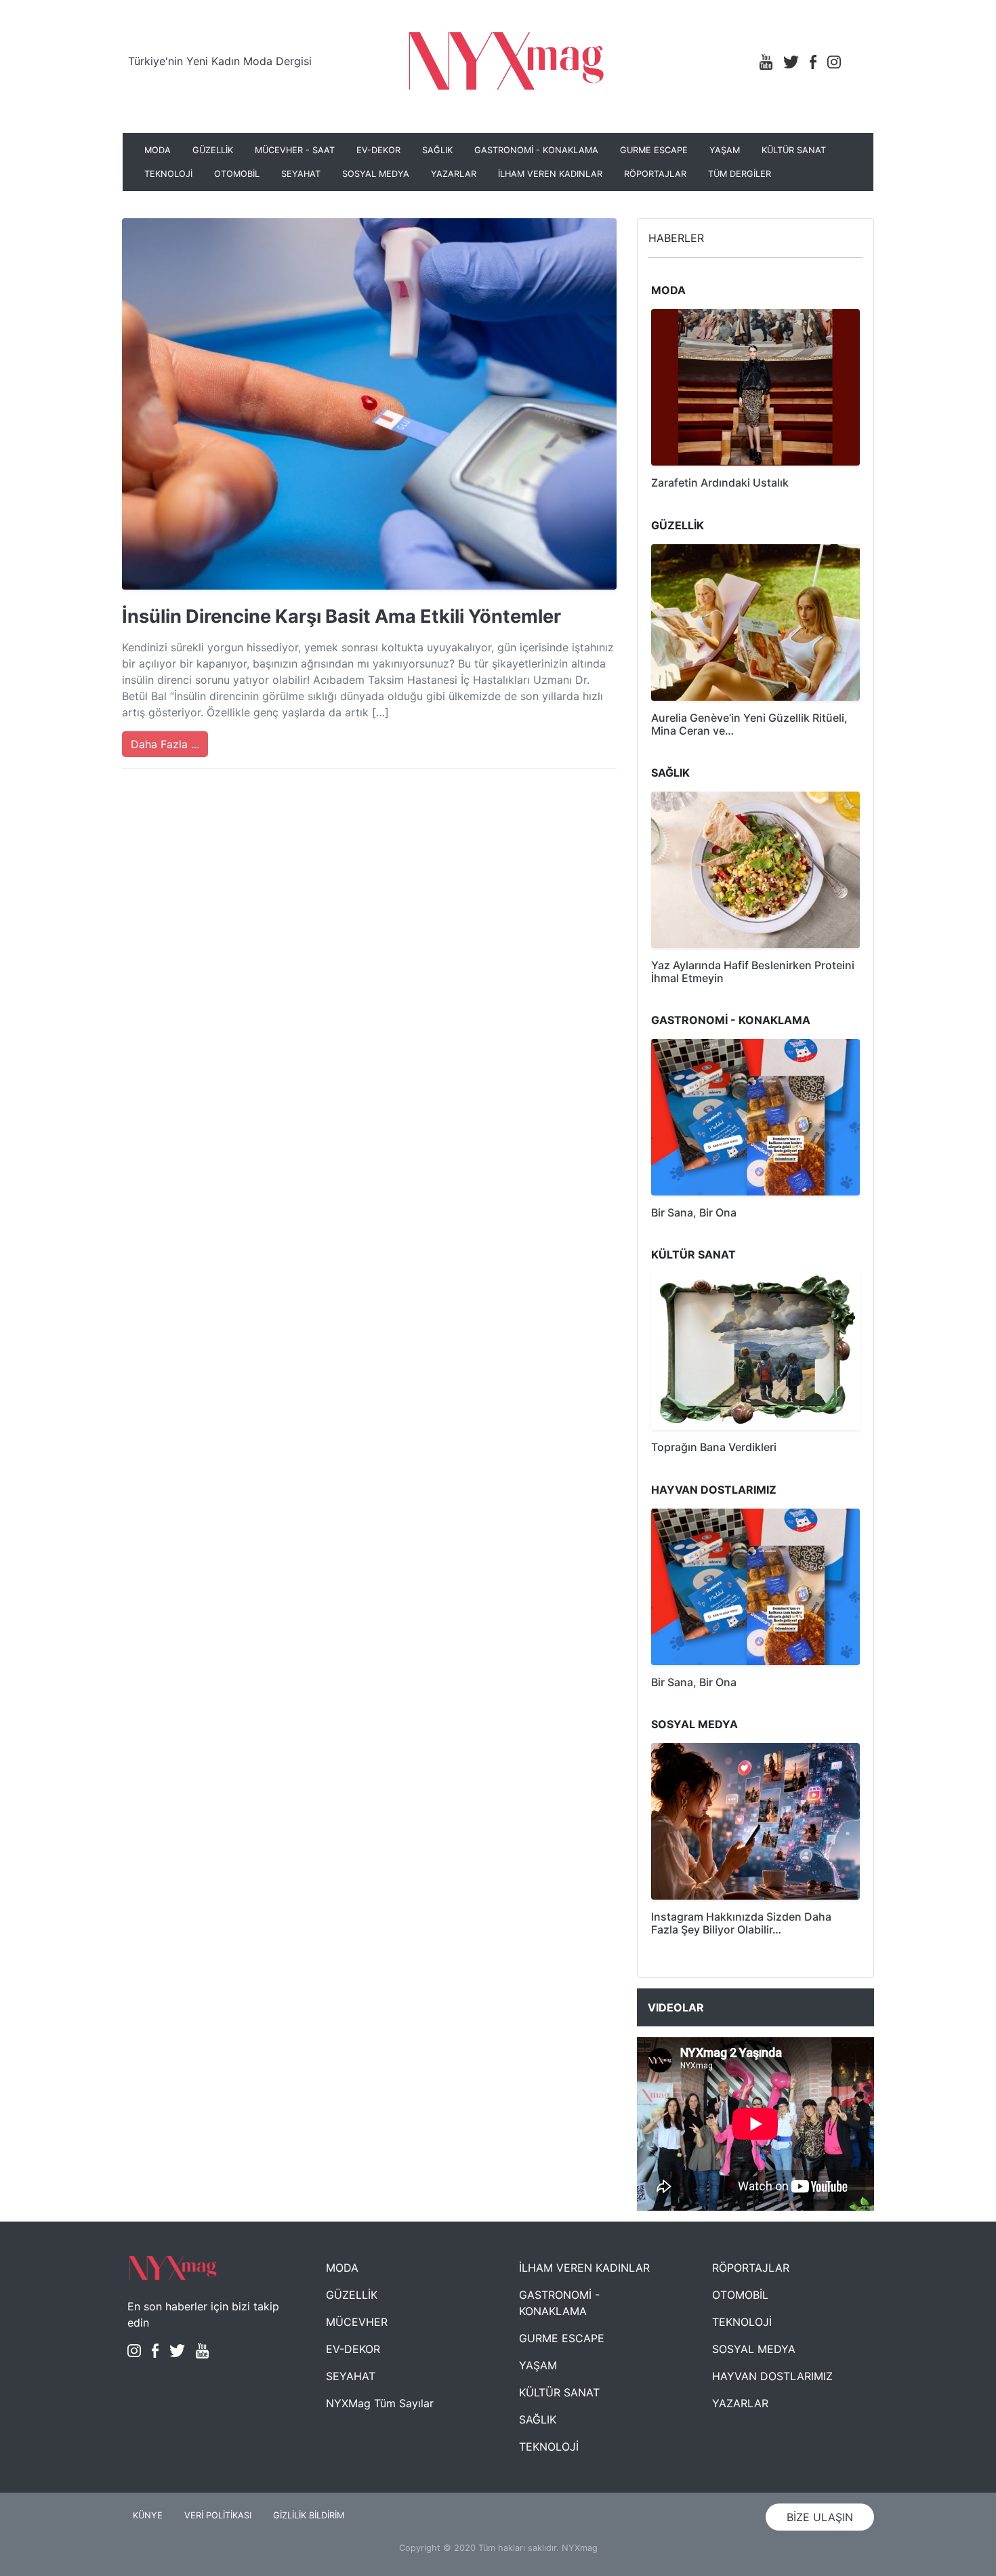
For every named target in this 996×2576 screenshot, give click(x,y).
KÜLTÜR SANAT (794, 150)
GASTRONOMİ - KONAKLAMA (536, 150)
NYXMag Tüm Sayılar (380, 2403)
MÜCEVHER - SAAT (295, 150)
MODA (158, 150)
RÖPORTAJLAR (655, 174)
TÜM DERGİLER (740, 174)
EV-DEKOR (378, 150)
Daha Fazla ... (165, 744)
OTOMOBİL (237, 174)
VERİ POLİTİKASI (218, 2515)
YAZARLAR (454, 174)
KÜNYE (148, 2515)
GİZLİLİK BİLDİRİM (309, 2515)
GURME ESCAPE (654, 150)
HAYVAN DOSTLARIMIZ (772, 2376)
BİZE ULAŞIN (820, 2517)
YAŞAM (725, 150)
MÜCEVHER (357, 2322)
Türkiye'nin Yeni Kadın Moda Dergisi (220, 61)
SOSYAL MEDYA (376, 174)
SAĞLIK (437, 150)
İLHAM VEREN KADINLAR (550, 174)
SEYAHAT (301, 174)
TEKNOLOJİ (168, 174)
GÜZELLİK (213, 150)
